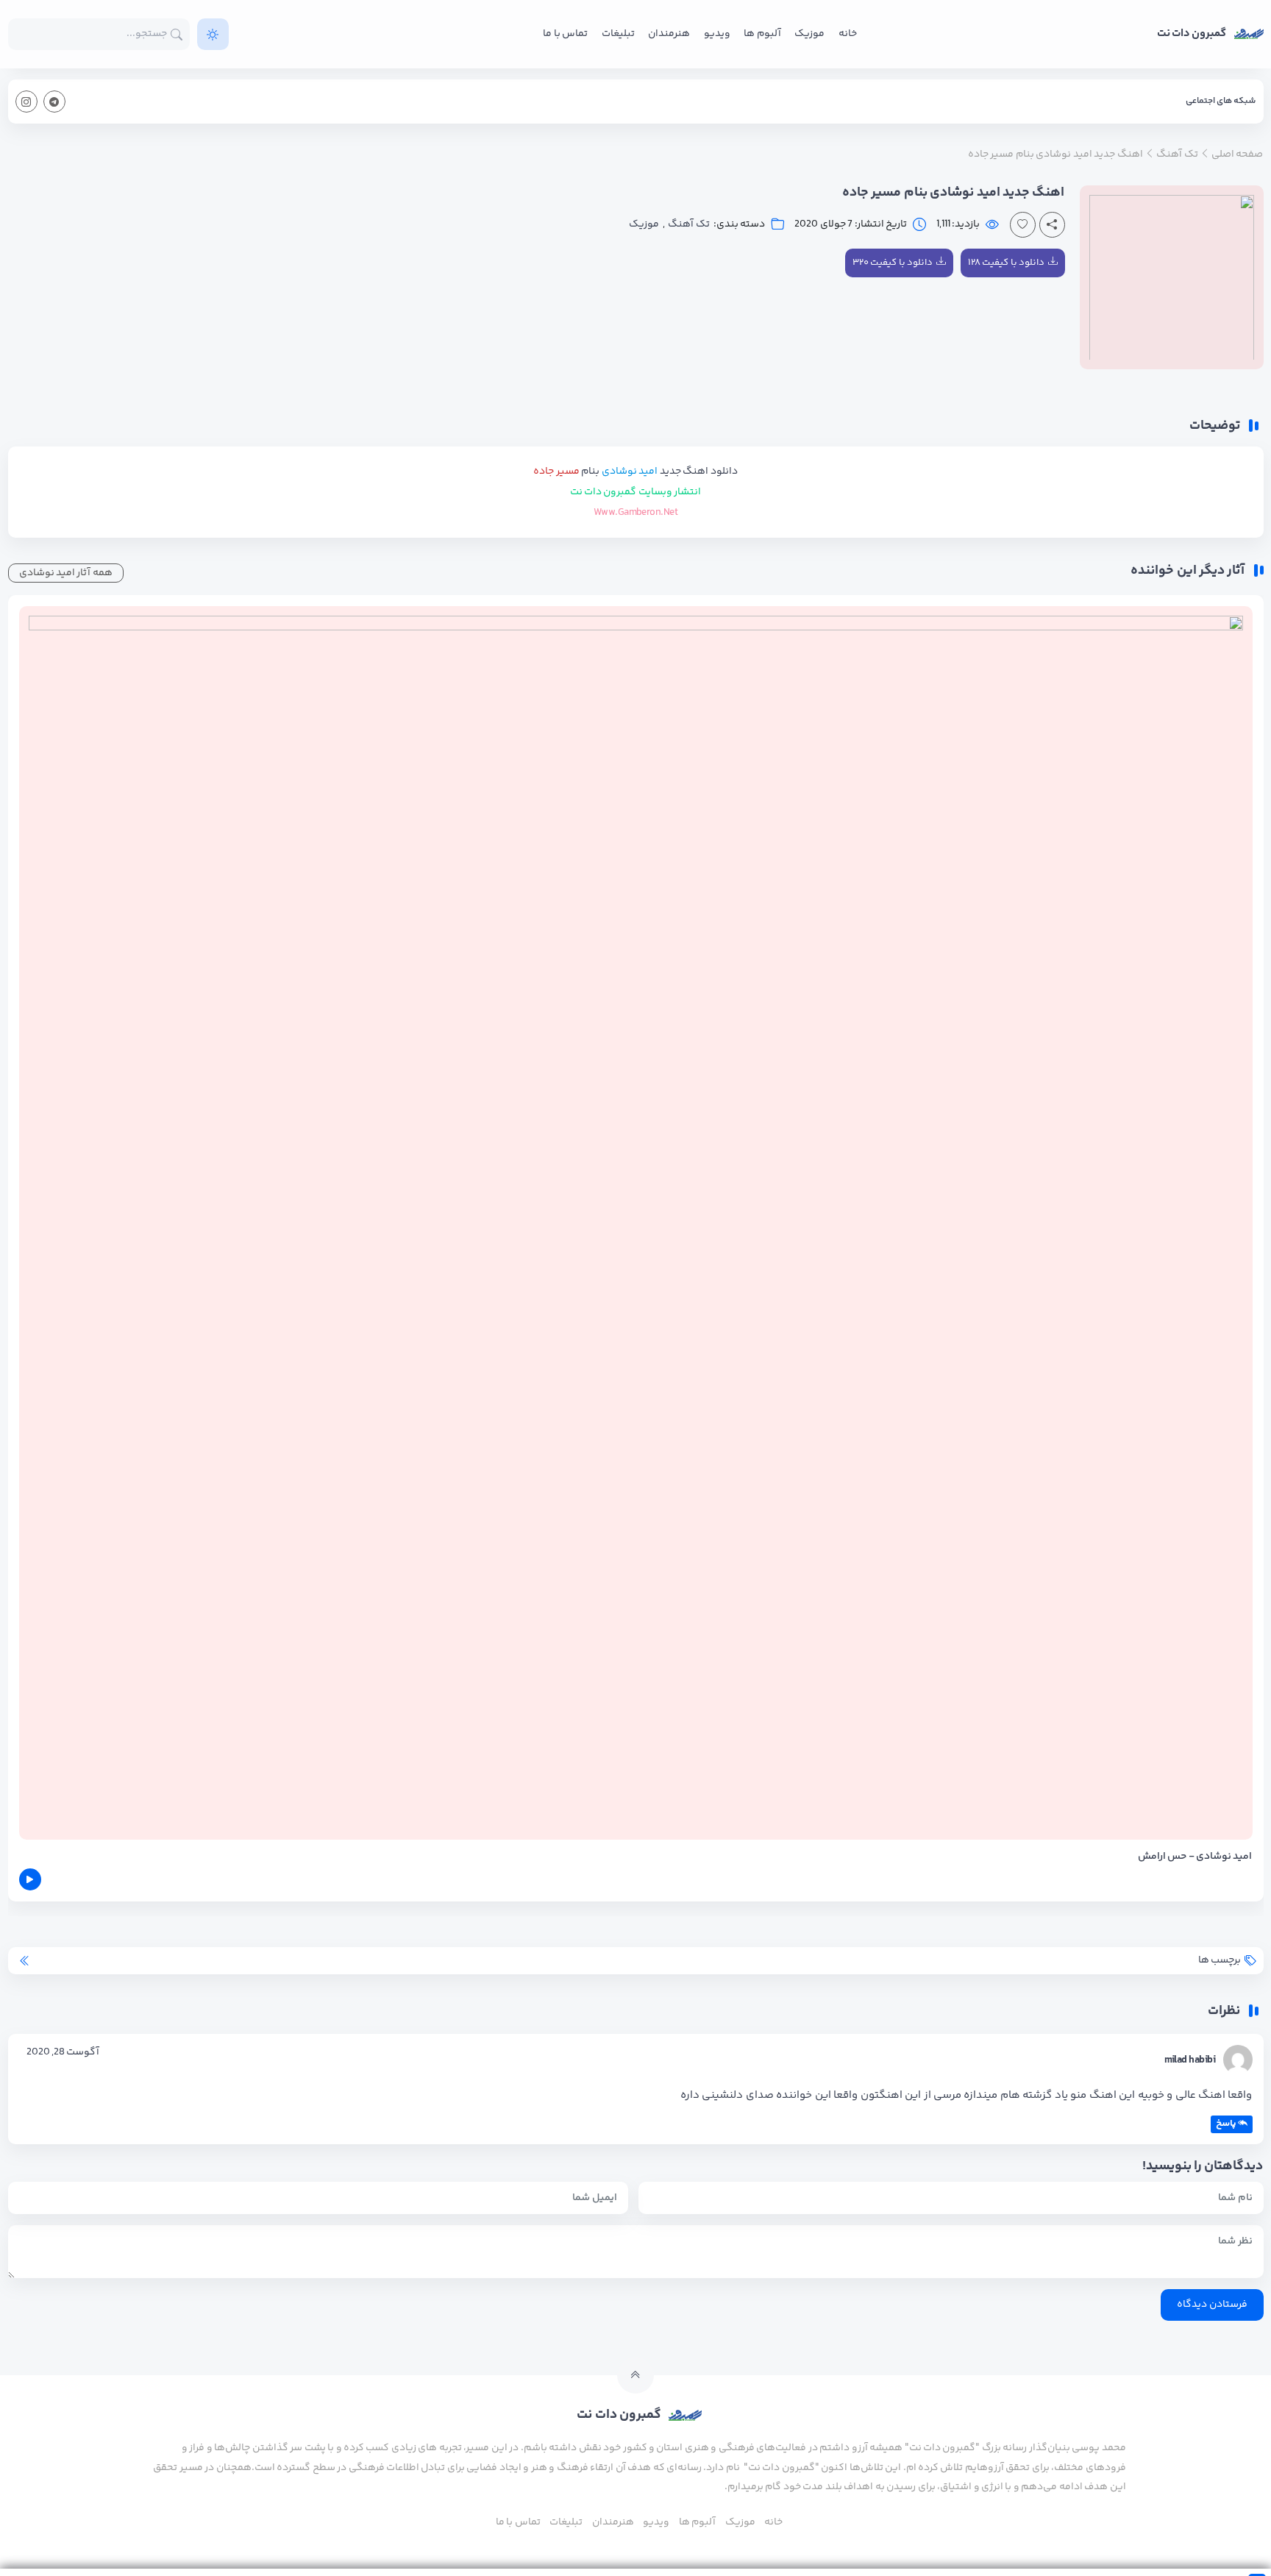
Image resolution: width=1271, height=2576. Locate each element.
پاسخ (1226, 2124)
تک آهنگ (688, 225)
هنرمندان (669, 34)
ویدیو (717, 34)
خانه (848, 34)
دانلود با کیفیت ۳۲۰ (893, 263)
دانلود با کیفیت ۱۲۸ (1006, 263)
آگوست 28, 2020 (63, 2052)
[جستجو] (177, 34)
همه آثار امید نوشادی (66, 573)
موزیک (809, 34)
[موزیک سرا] (213, 34)
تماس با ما (565, 34)
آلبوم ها (762, 34)
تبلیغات (618, 34)
